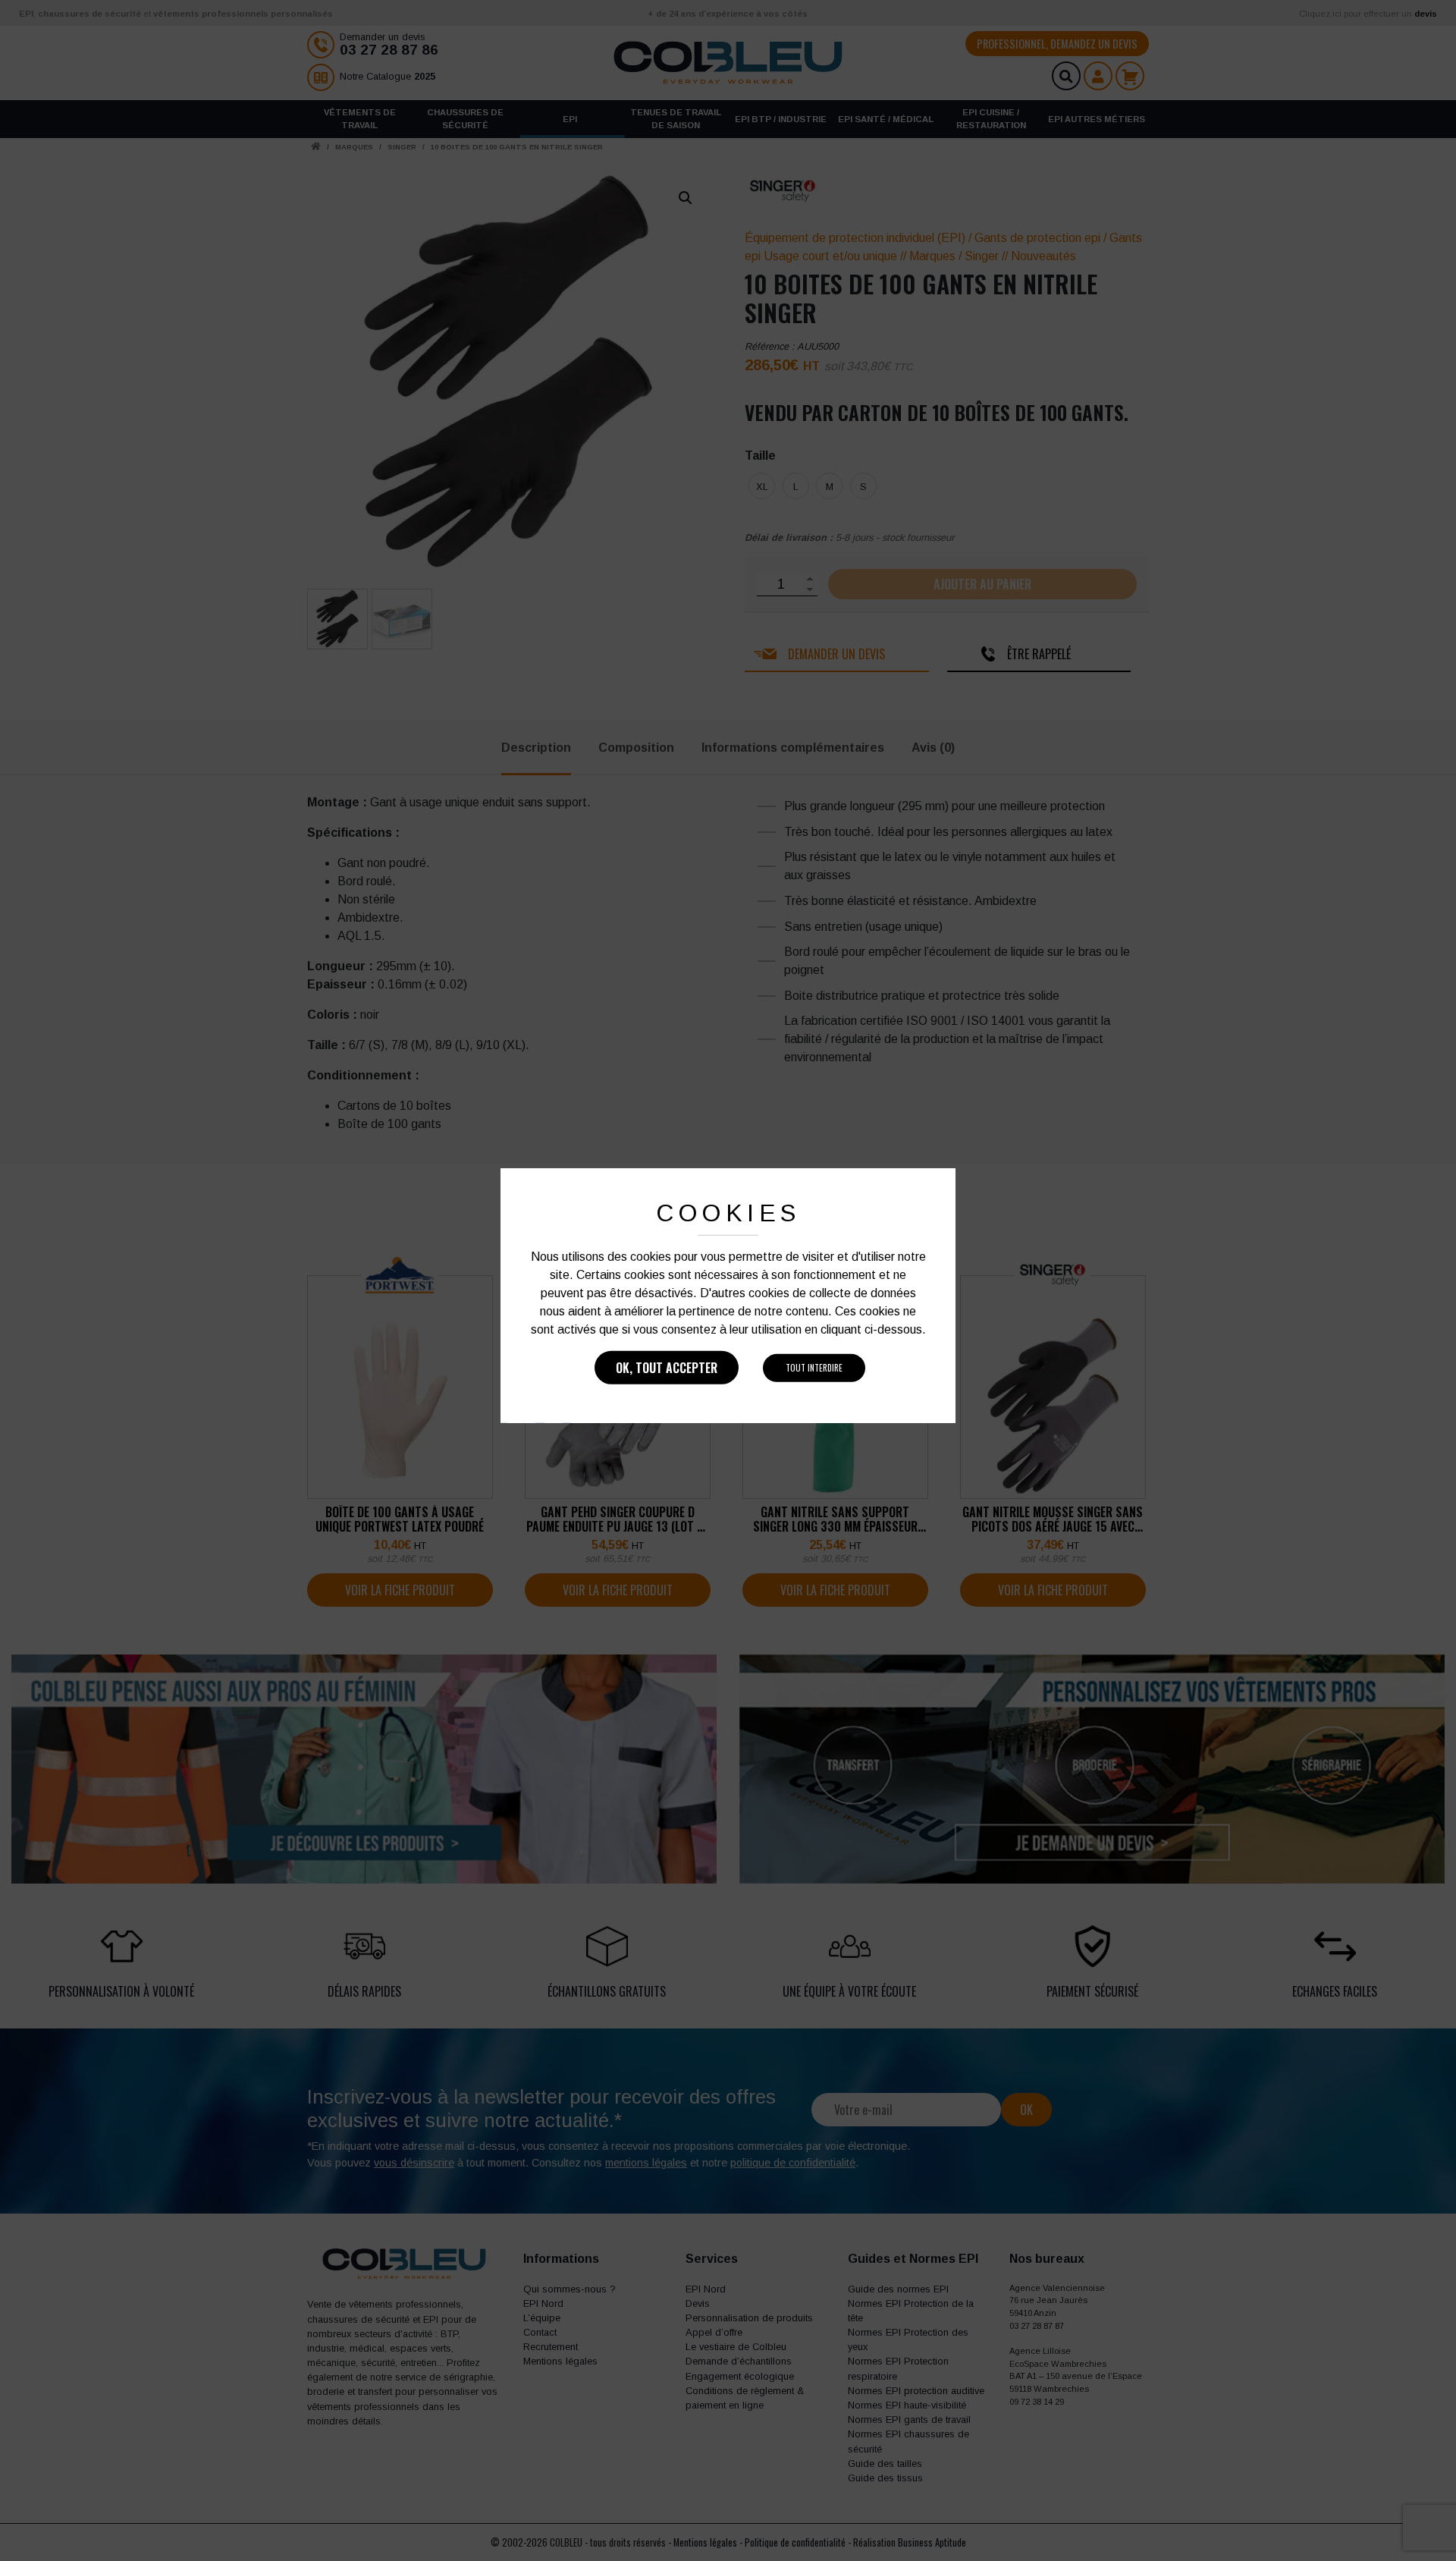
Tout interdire (814, 1368)
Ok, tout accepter (667, 1368)
